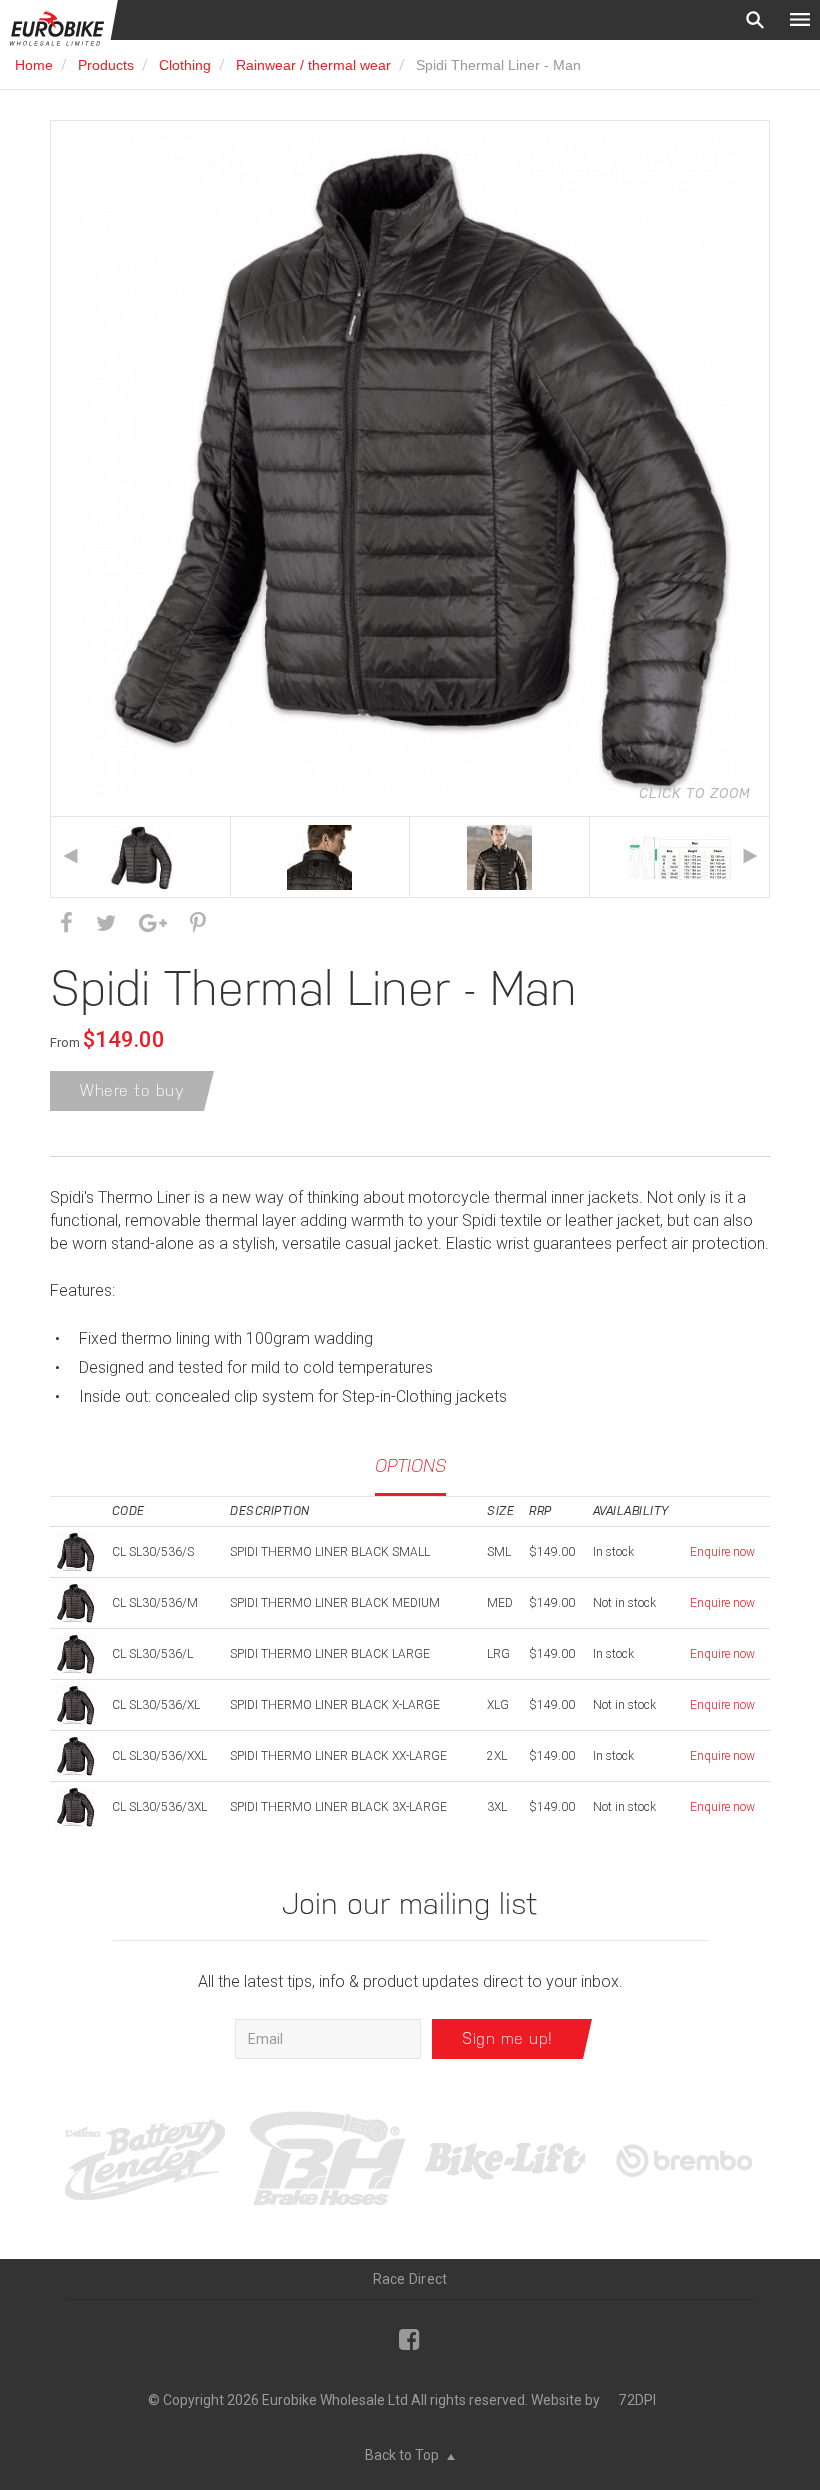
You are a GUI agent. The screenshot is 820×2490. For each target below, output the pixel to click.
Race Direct (410, 2279)
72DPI (637, 2400)
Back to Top (403, 2455)
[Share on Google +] (153, 923)
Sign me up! (507, 2038)
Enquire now (722, 1552)
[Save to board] (198, 923)
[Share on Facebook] (66, 923)
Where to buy (132, 1090)
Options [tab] (410, 1465)
